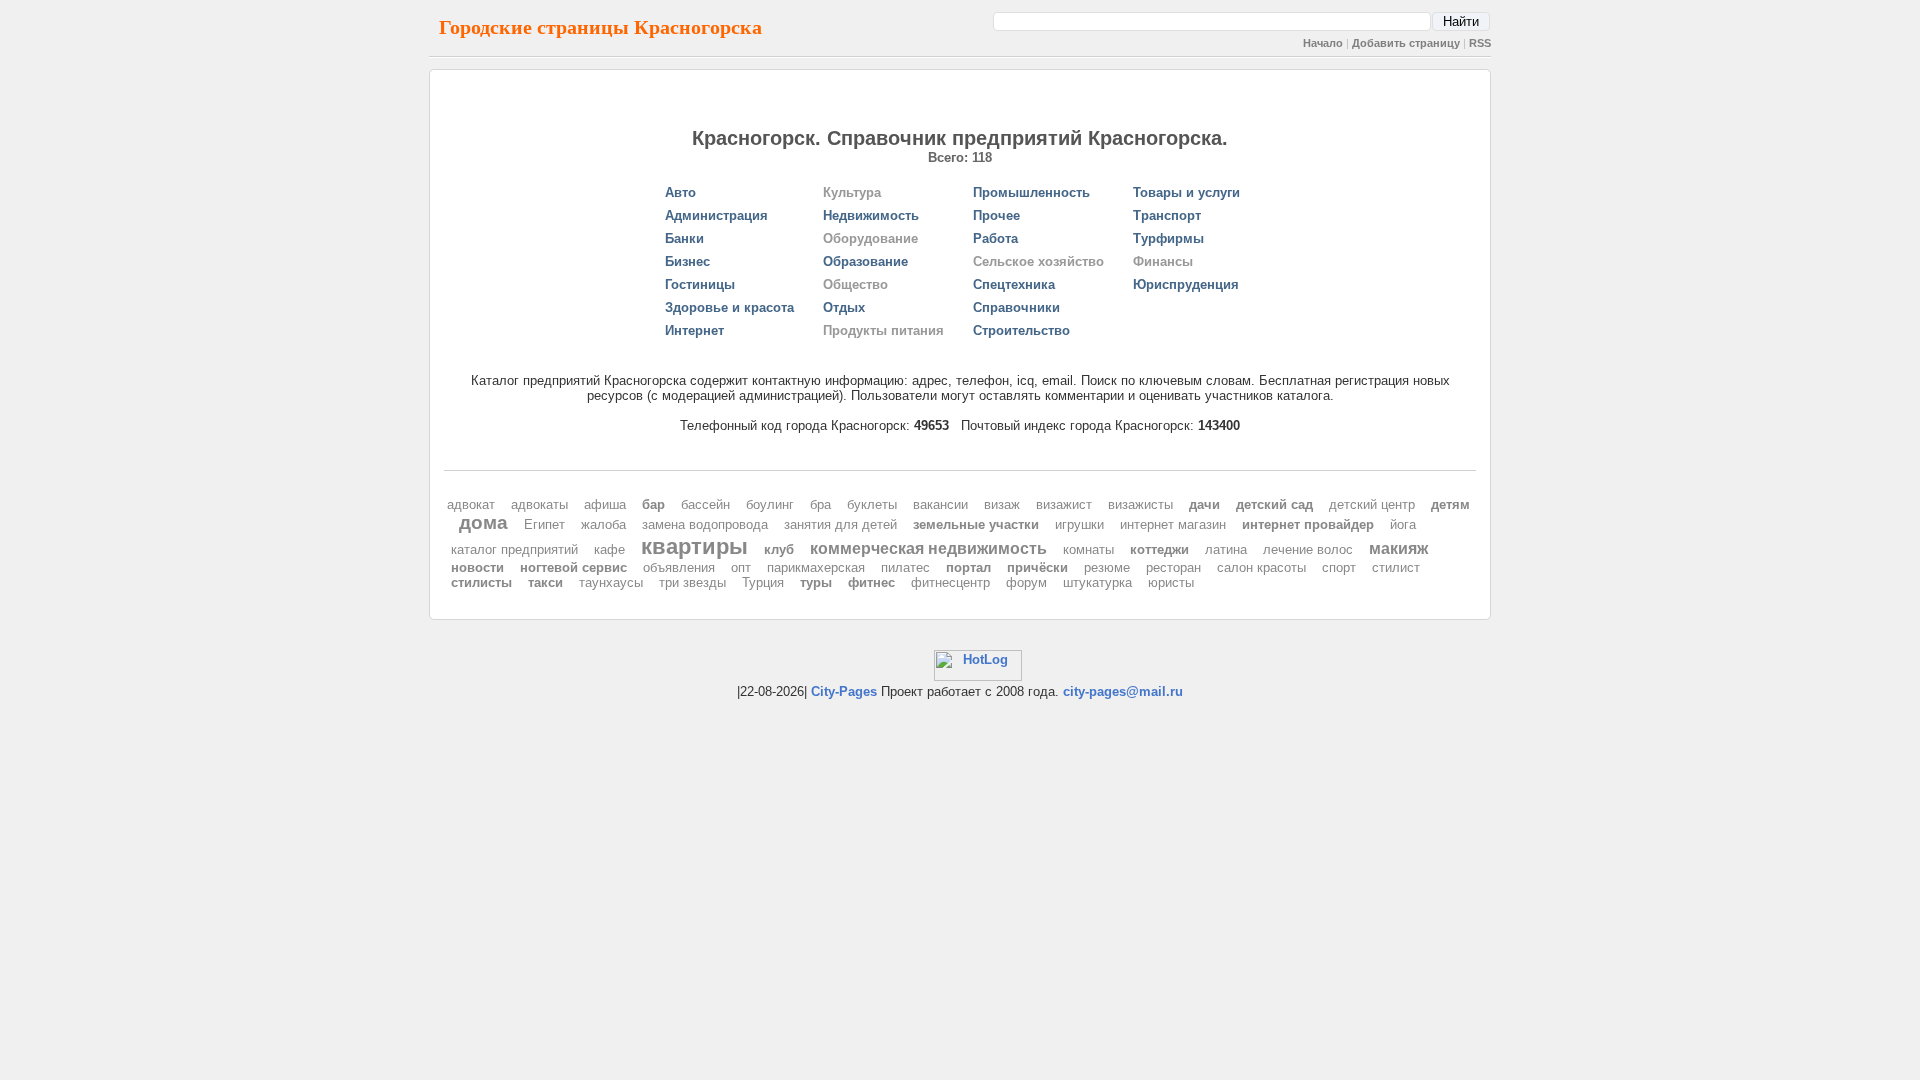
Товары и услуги (1186, 192)
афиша (605, 504)
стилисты (481, 582)
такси (545, 582)
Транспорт (1167, 215)
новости (477, 567)
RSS (1480, 43)
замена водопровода (705, 524)
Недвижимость (871, 215)
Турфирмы (1168, 238)
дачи (1204, 504)
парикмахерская (816, 567)
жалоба (603, 524)
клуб (779, 549)
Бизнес (687, 261)
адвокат (471, 504)
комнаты (1088, 549)
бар (653, 504)
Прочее (996, 215)
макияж (1398, 548)
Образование (865, 261)
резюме (1107, 567)
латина (1226, 549)
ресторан (1173, 567)
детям (1450, 504)
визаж (1002, 504)
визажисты (1140, 504)
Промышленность (1031, 192)
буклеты (872, 504)
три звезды (692, 582)
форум (1026, 582)
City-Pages (844, 691)
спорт (1339, 567)
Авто (680, 192)
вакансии (940, 504)
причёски (1037, 567)
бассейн (705, 504)
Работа (995, 238)
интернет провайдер (1308, 524)
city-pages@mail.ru (1123, 691)
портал (968, 567)
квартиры (694, 546)
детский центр (1372, 504)
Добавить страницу (1406, 43)
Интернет (694, 330)
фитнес (871, 582)
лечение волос (1308, 549)
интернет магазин (1173, 524)
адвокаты (539, 504)
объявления (679, 567)
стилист (1396, 567)
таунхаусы (611, 582)
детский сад (1274, 504)
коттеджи (1159, 549)
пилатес (905, 567)
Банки (684, 238)
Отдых (844, 307)
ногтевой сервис (573, 567)
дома (483, 522)
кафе (609, 549)
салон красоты (1261, 567)
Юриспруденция (1186, 284)
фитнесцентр (950, 582)
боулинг (770, 504)
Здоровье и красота (729, 307)
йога (1403, 524)
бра (820, 504)
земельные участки (976, 524)
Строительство (1021, 330)
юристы (1171, 582)
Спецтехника (1014, 284)
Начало (1323, 43)
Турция (763, 582)
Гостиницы (700, 284)
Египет (544, 524)
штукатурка (1097, 582)
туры (816, 582)
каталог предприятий (514, 549)
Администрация (716, 215)
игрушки (1079, 524)
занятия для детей (840, 524)
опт (741, 567)
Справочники (1016, 307)
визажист (1064, 504)
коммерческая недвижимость (928, 548)
